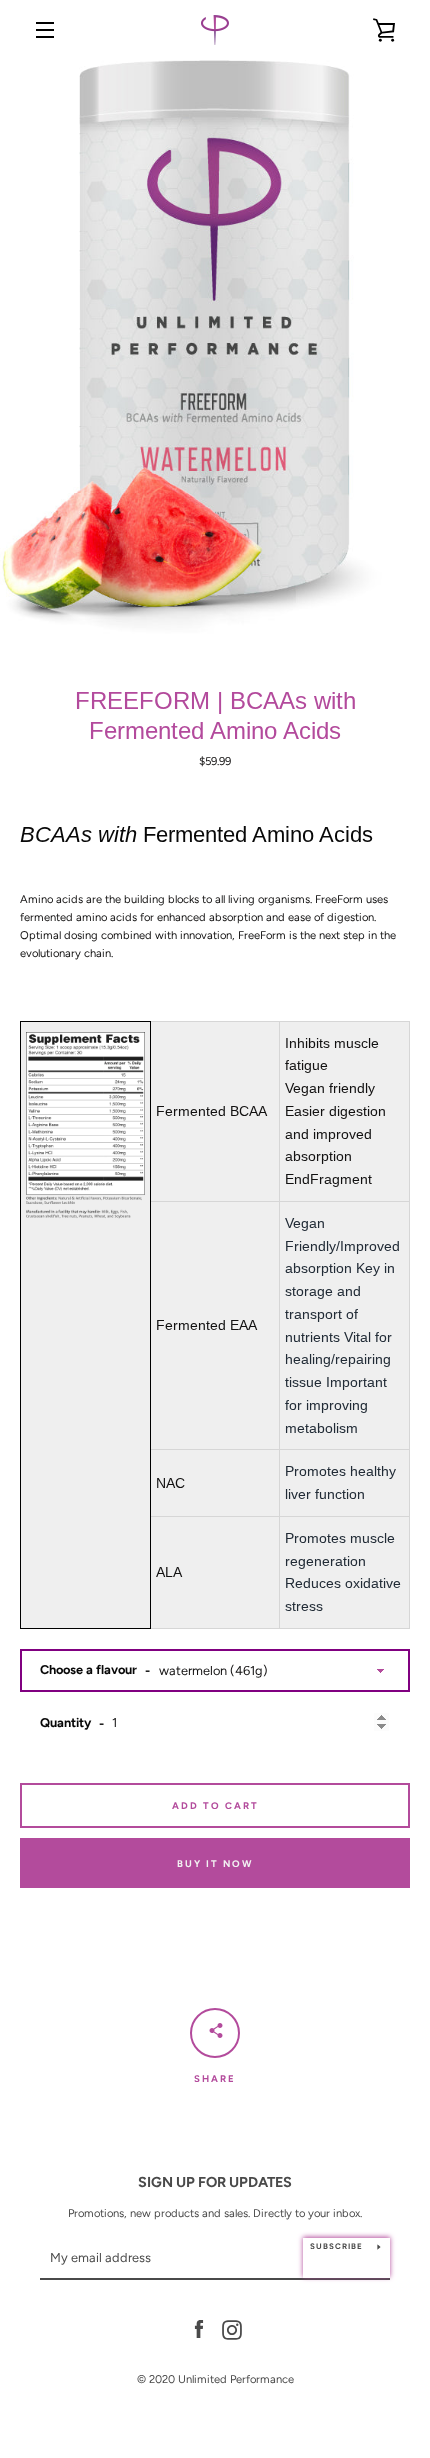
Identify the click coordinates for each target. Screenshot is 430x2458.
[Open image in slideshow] (215, 349)
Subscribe (336, 2246)
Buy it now (215, 1863)
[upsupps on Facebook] (199, 2329)
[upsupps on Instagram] (232, 2329)
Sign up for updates (215, 2182)
